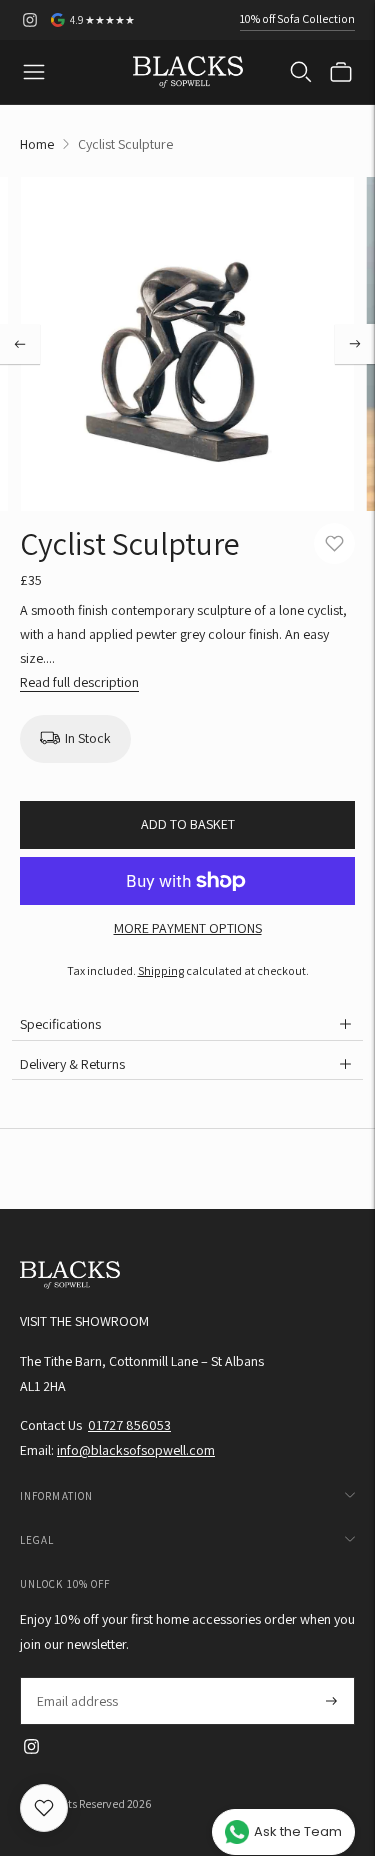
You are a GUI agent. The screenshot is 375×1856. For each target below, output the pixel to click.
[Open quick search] (301, 72)
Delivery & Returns (72, 1064)
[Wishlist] (44, 1808)
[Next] (355, 344)
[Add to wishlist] (334, 543)
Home (37, 144)
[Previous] (20, 344)
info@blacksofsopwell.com (136, 1450)
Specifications (60, 1024)
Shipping (161, 970)
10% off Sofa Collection (297, 18)
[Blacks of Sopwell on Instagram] (30, 20)
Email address (76, 1677)
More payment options (188, 928)
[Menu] (34, 72)
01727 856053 (129, 1425)
